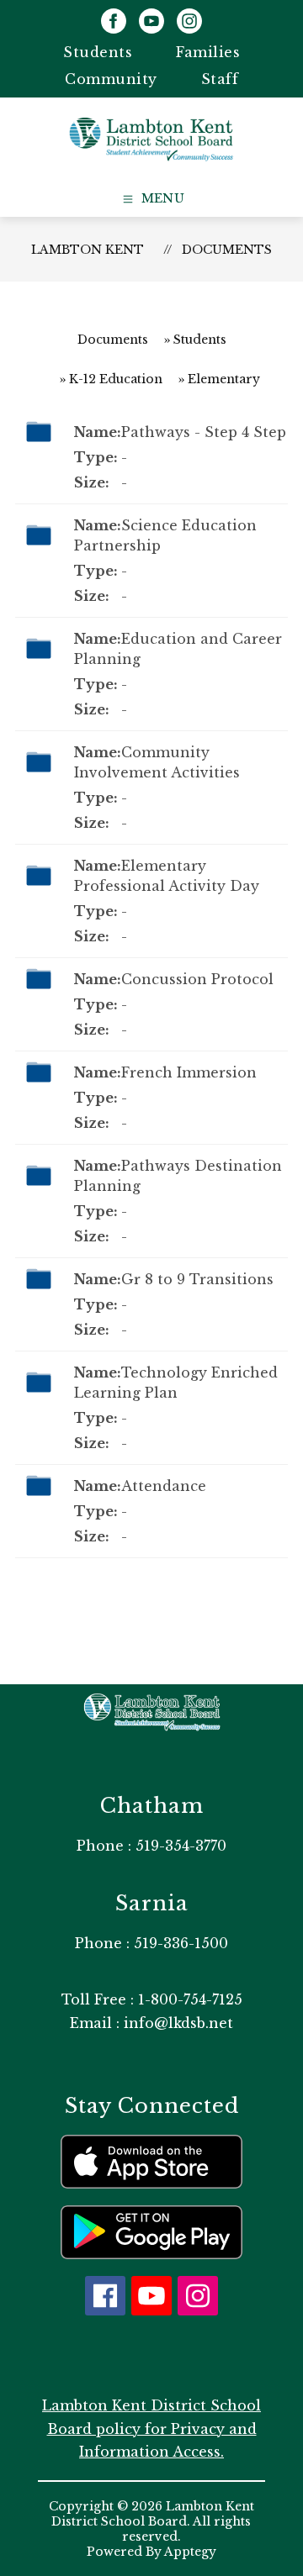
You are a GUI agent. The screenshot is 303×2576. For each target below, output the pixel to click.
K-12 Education (116, 379)
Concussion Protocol (197, 979)
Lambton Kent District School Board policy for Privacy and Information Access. (151, 2428)
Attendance (164, 1486)
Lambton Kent (88, 250)
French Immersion (189, 1072)
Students (98, 52)
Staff (220, 79)
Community (111, 79)
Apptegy (190, 2552)
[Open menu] (152, 199)
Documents (227, 250)
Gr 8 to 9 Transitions (197, 1279)
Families (208, 52)
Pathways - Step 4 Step (204, 432)
